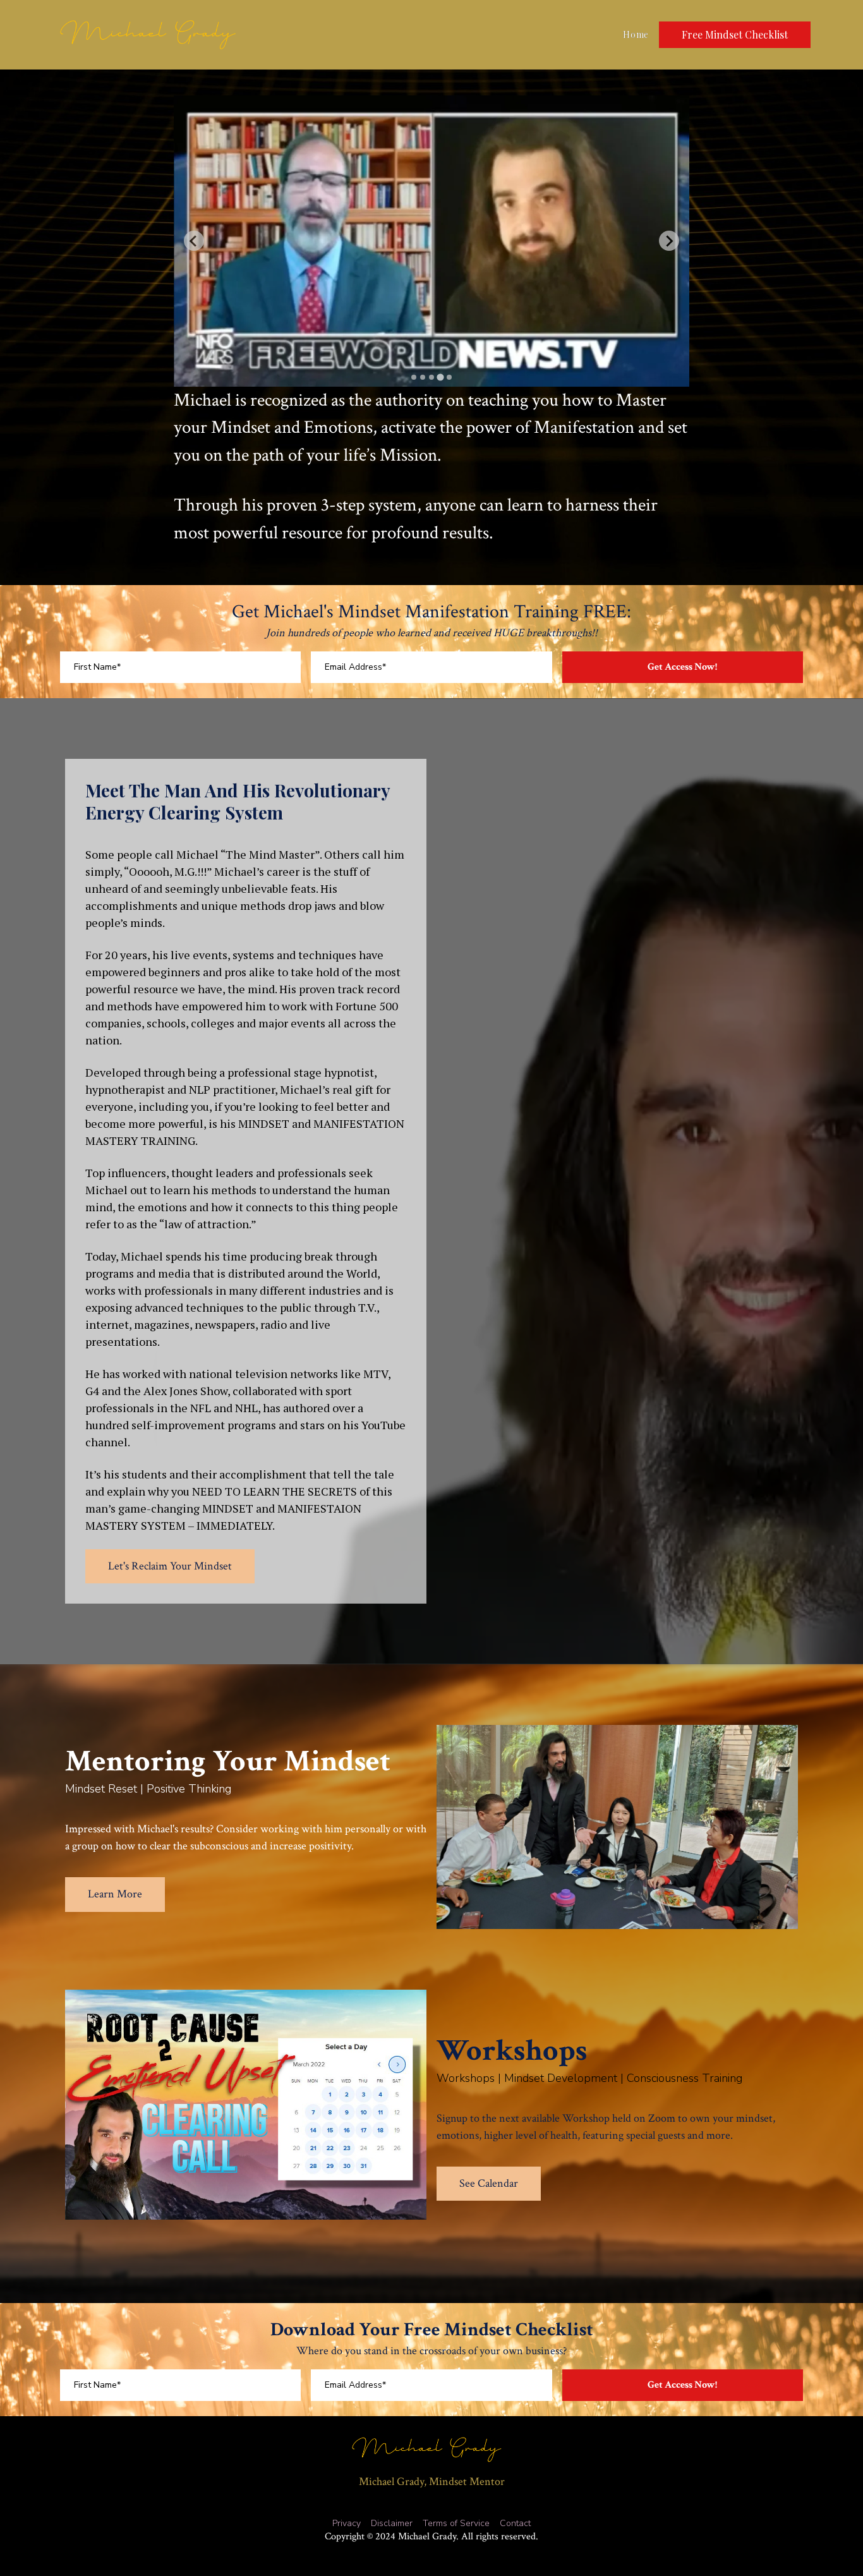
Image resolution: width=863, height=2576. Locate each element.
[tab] (414, 377)
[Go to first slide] (669, 241)
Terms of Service (456, 2524)
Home (636, 35)
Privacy (347, 2524)
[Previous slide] (194, 241)
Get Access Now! (682, 667)
